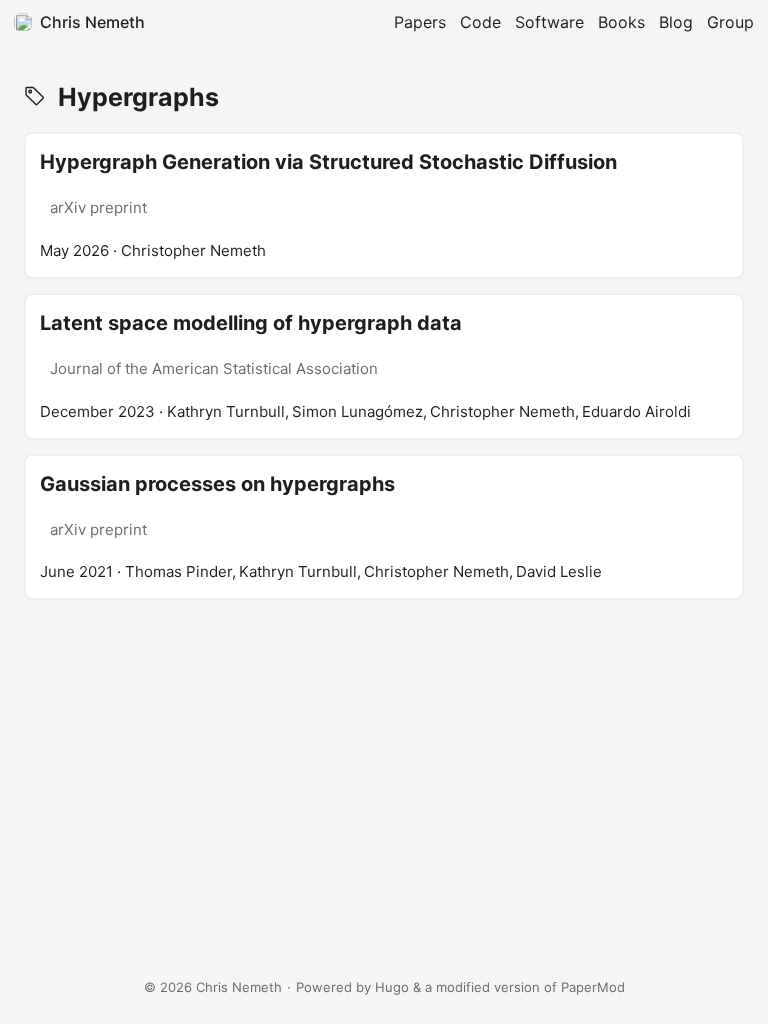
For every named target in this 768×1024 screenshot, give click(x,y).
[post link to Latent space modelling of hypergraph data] (384, 366)
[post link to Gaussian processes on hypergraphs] (384, 527)
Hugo (392, 987)
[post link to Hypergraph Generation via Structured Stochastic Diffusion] (384, 205)
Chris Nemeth (92, 22)
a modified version (482, 987)
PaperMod (593, 987)
